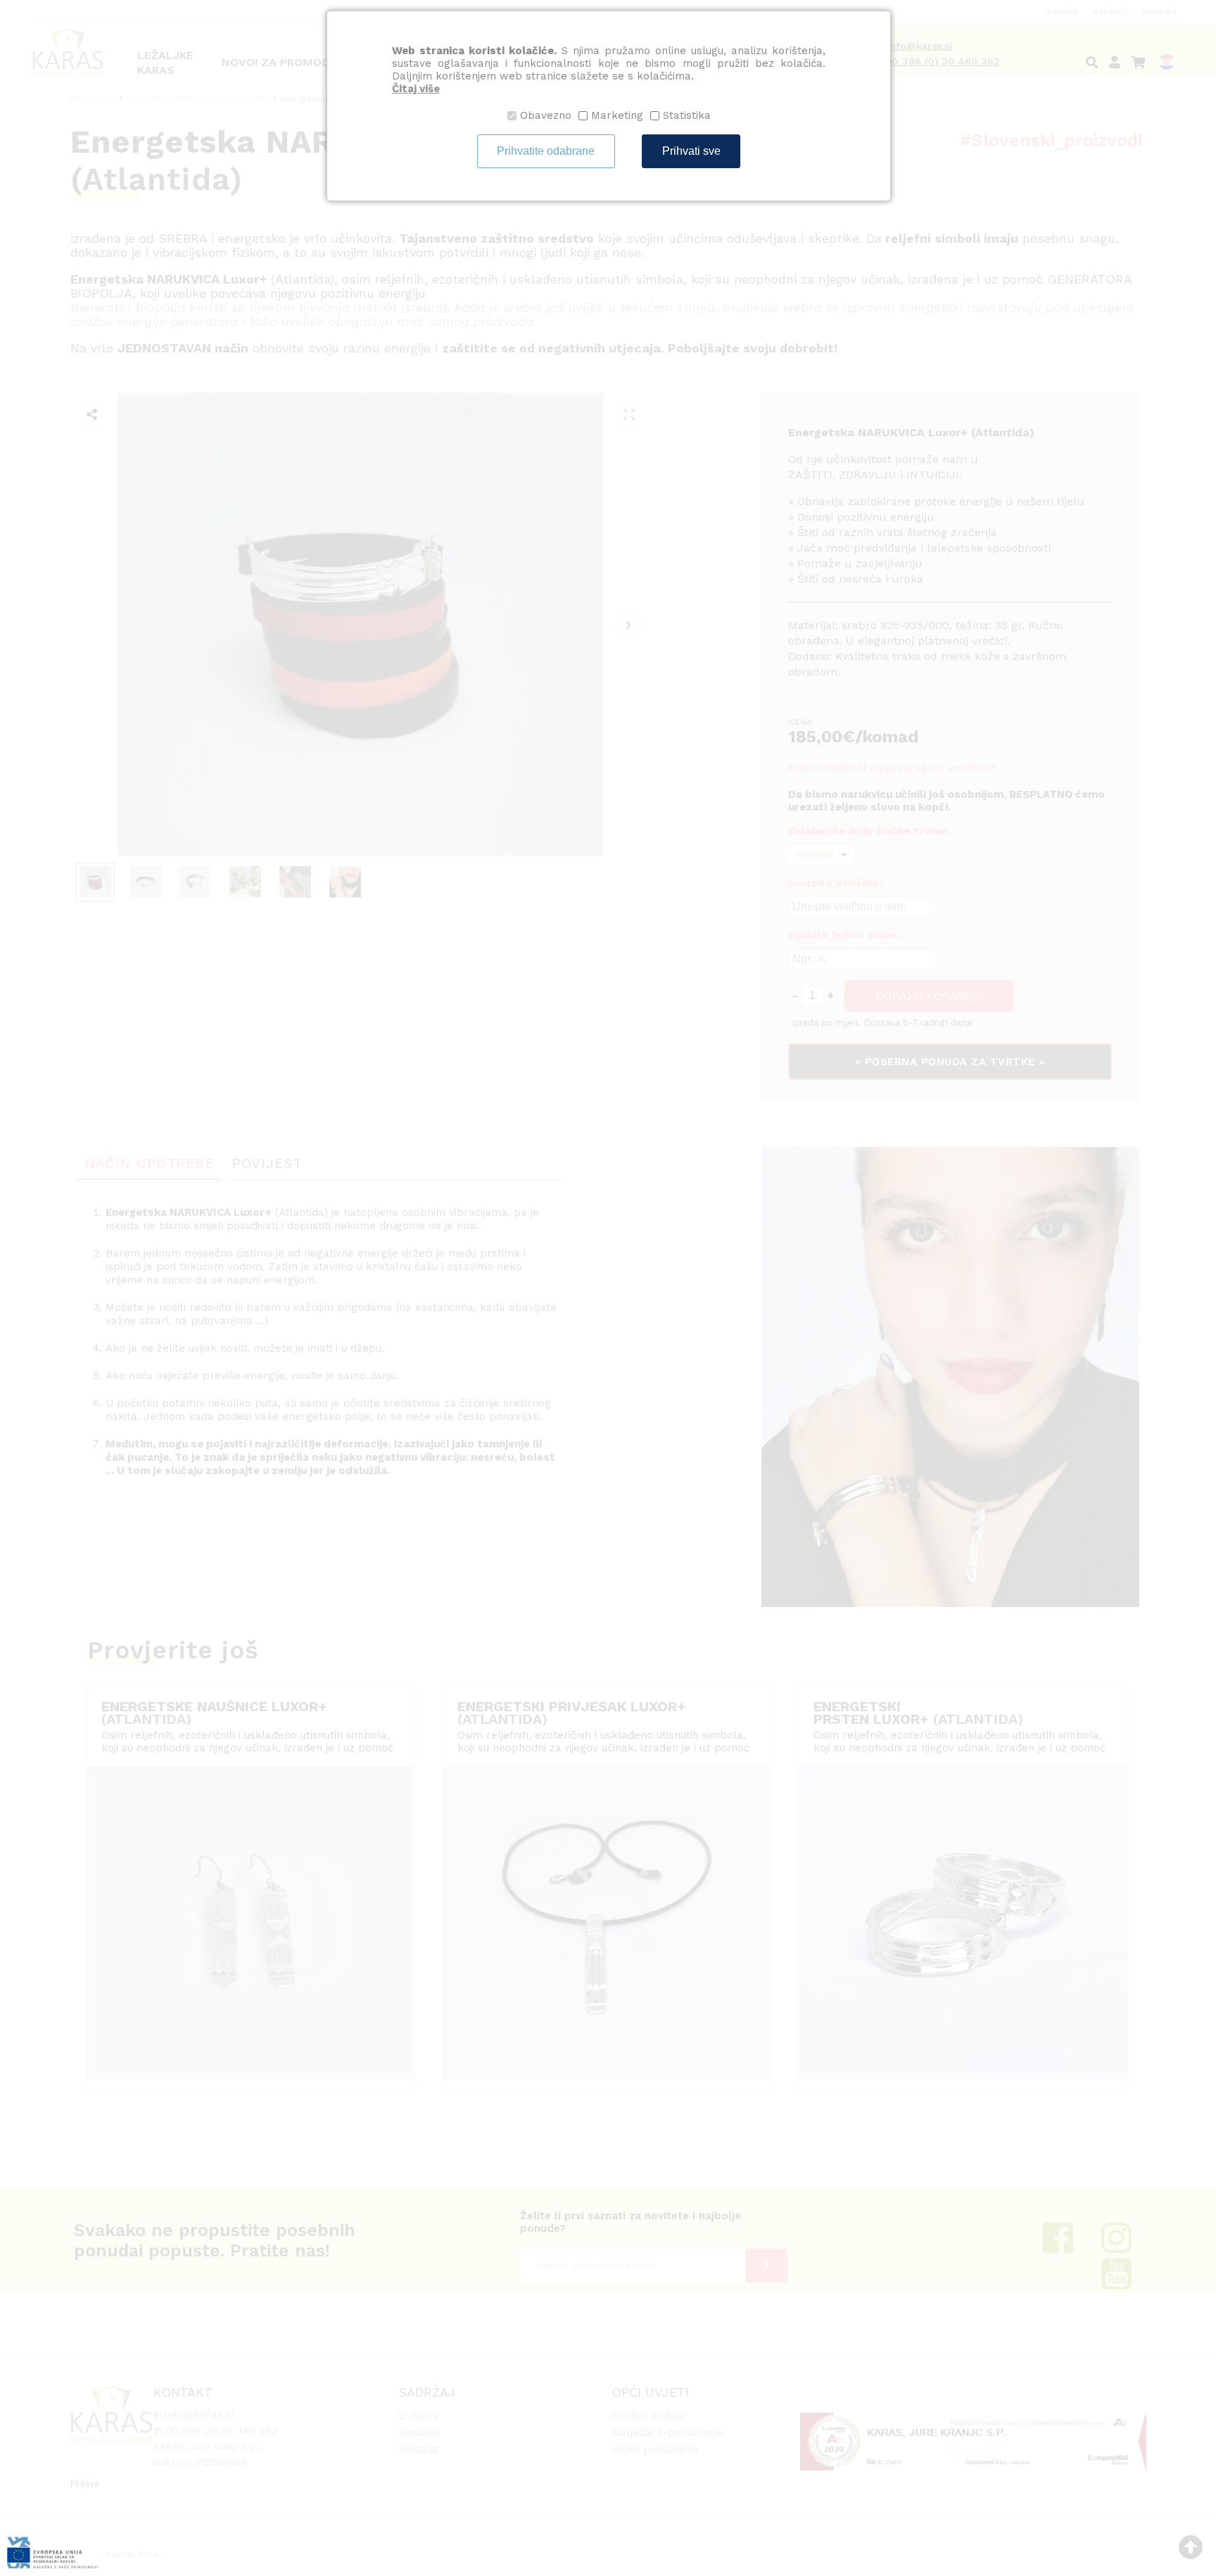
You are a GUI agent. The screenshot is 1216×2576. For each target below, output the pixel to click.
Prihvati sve (691, 151)
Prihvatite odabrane (546, 151)
